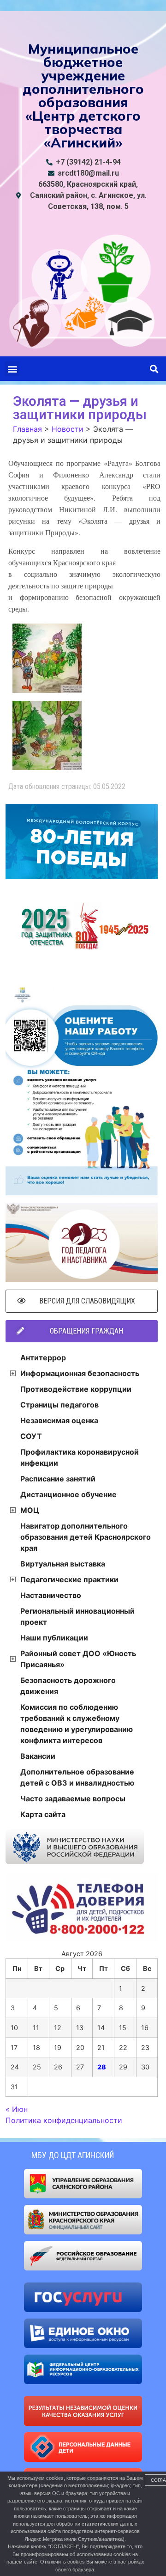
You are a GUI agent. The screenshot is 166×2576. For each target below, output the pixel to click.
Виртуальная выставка (63, 1564)
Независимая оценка (59, 1420)
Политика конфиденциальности (64, 2120)
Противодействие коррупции (76, 1389)
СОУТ (31, 1436)
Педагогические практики (69, 1579)
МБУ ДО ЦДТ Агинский (73, 2155)
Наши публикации (54, 1638)
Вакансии (38, 1756)
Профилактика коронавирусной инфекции (80, 1457)
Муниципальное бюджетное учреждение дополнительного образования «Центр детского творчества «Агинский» (83, 95)
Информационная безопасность (80, 1373)
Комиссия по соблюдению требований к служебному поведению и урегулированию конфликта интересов (77, 1724)
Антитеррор (43, 1358)
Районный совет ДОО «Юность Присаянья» (78, 1659)
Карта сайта (43, 1814)
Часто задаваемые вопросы (73, 1799)
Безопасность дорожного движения (68, 1686)
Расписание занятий (58, 1479)
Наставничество (51, 1595)
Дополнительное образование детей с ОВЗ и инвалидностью (77, 1777)
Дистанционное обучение (68, 1494)
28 (102, 2067)
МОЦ (30, 1510)
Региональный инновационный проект (77, 1616)
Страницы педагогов (59, 1405)
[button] (12, 369)
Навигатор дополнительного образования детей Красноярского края (86, 1537)
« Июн (17, 2109)
